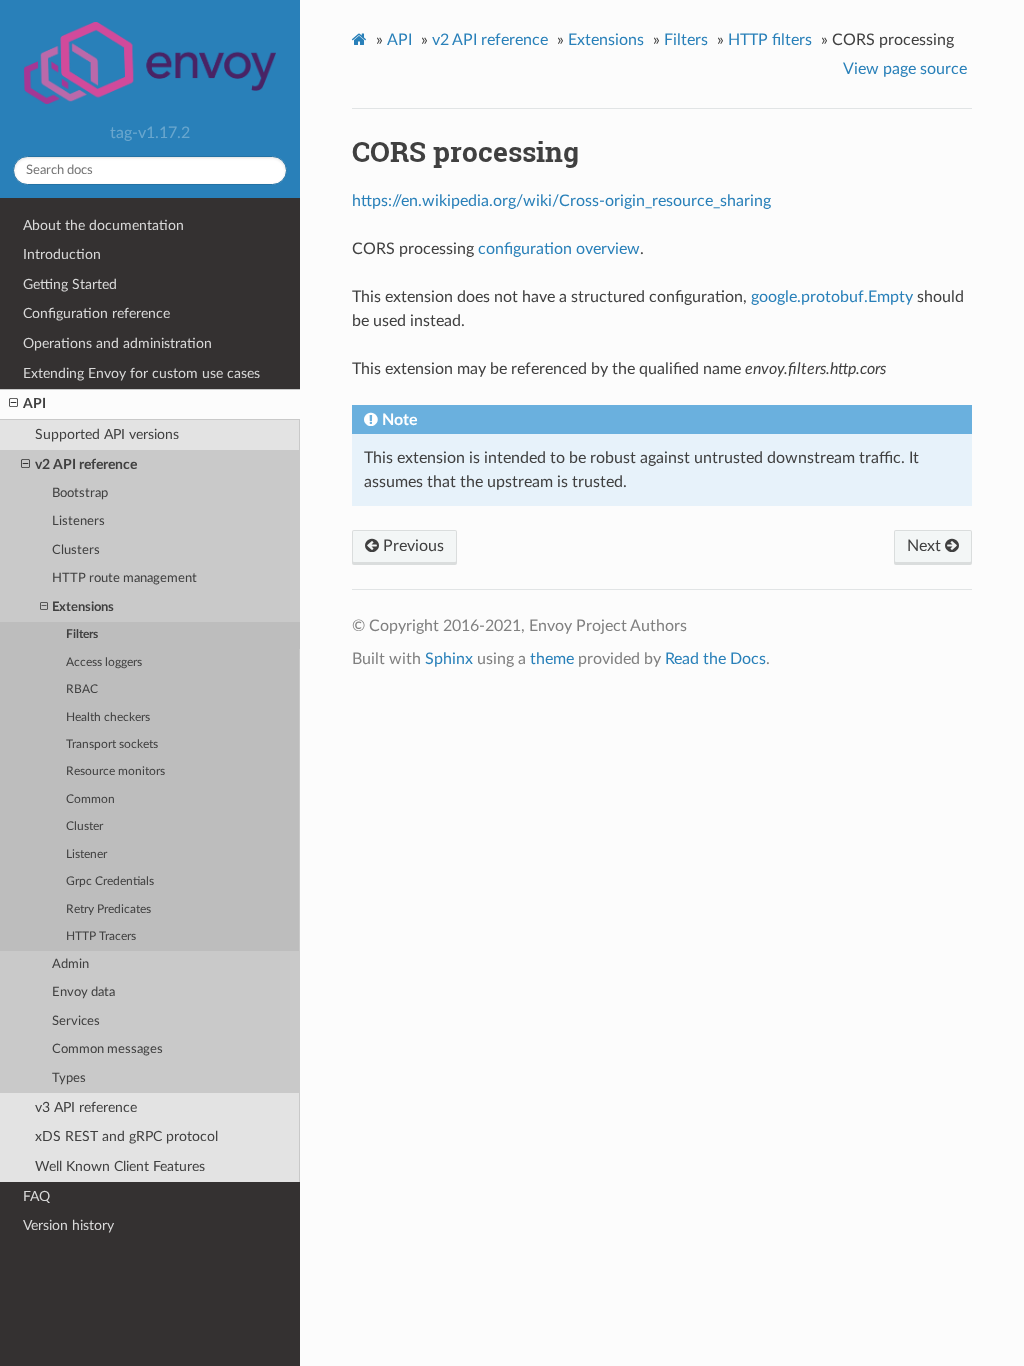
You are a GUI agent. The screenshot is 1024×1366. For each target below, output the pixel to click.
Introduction (62, 254)
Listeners (78, 521)
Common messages (107, 1049)
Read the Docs (715, 659)
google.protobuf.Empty (832, 297)
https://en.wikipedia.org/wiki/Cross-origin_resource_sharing (561, 201)
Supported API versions (107, 434)
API (34, 403)
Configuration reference (96, 313)
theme (552, 659)
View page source (905, 69)
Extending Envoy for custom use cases (141, 373)
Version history (68, 1225)
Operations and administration (117, 343)
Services (76, 1021)
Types (69, 1078)
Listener (86, 854)
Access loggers (104, 662)
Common (90, 799)
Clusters (76, 550)
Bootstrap (80, 493)
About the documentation (103, 225)
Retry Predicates (108, 909)
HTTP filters (770, 40)
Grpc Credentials (110, 881)
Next (926, 546)
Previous (411, 546)
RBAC (82, 689)
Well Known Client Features (120, 1166)
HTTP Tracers (101, 936)
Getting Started (70, 284)
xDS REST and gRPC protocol (126, 1136)
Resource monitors (115, 771)
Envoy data (83, 992)
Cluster (84, 826)
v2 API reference (86, 464)
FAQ (36, 1196)
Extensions (83, 607)
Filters (82, 634)
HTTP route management (124, 578)
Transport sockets (112, 744)
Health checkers (108, 717)
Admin (70, 964)
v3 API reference (86, 1107)
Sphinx (449, 659)
